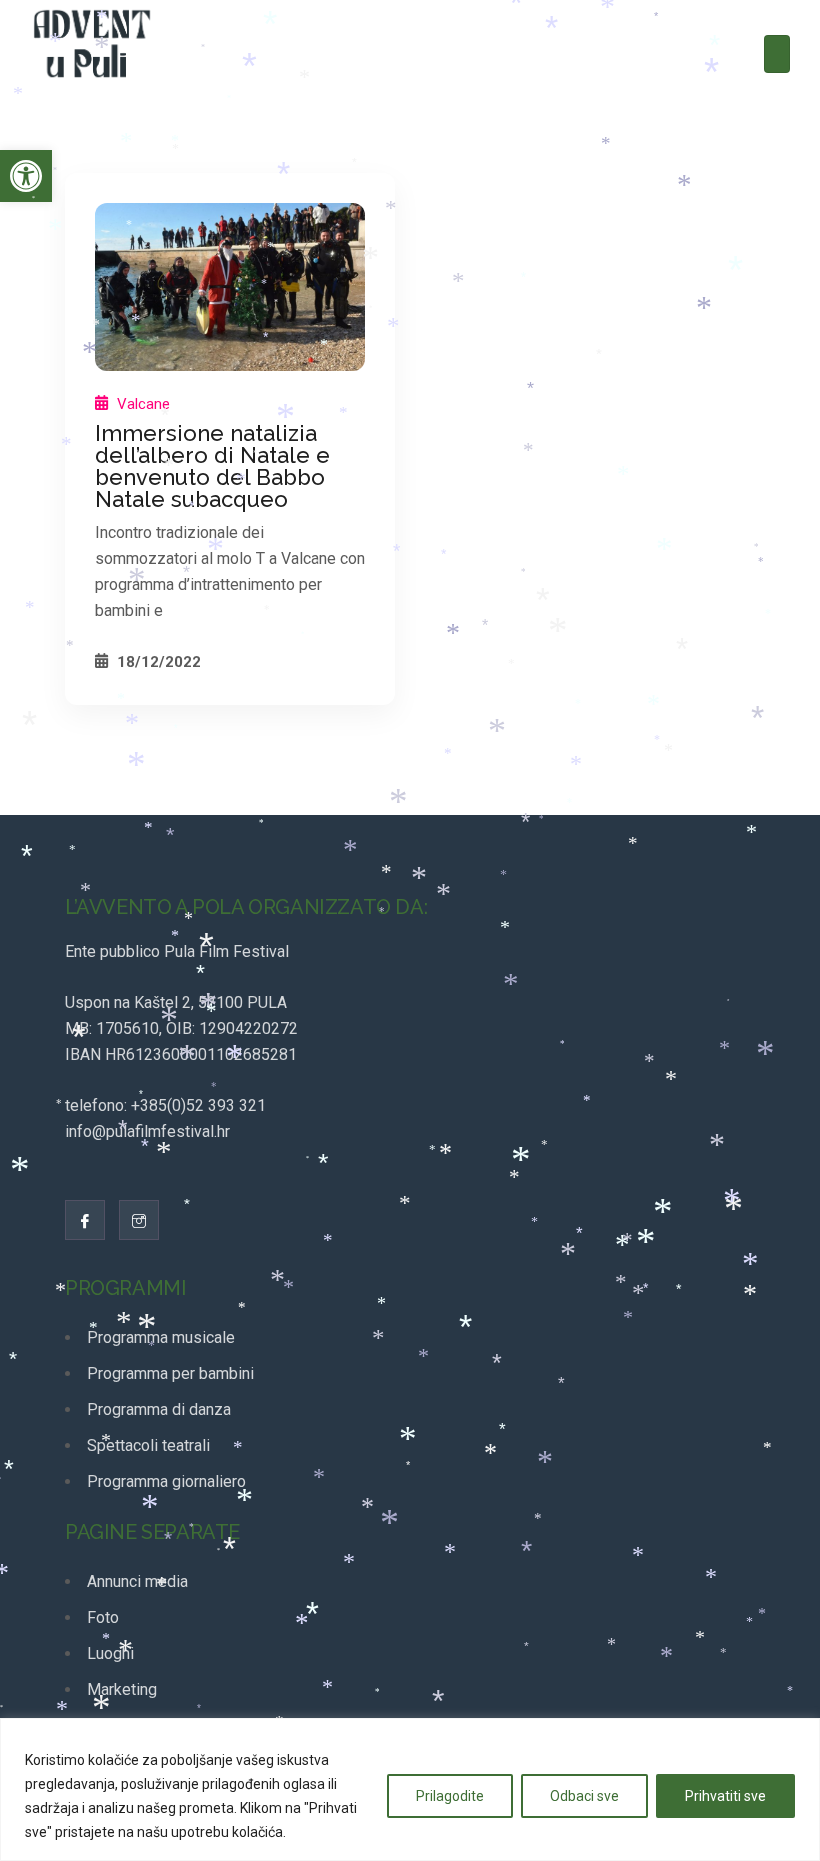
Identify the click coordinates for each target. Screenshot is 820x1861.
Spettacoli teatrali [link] (148, 1445)
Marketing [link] (122, 1689)
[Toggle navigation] (777, 54)
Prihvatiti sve (725, 1796)
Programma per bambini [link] (170, 1373)
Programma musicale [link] (161, 1337)
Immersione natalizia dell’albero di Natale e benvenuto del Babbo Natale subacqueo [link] (212, 466)
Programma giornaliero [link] (166, 1481)
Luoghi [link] (110, 1653)
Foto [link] (103, 1617)
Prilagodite (450, 1796)
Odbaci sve (584, 1796)
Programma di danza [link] (159, 1409)
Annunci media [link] (137, 1581)
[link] (26, 176)
